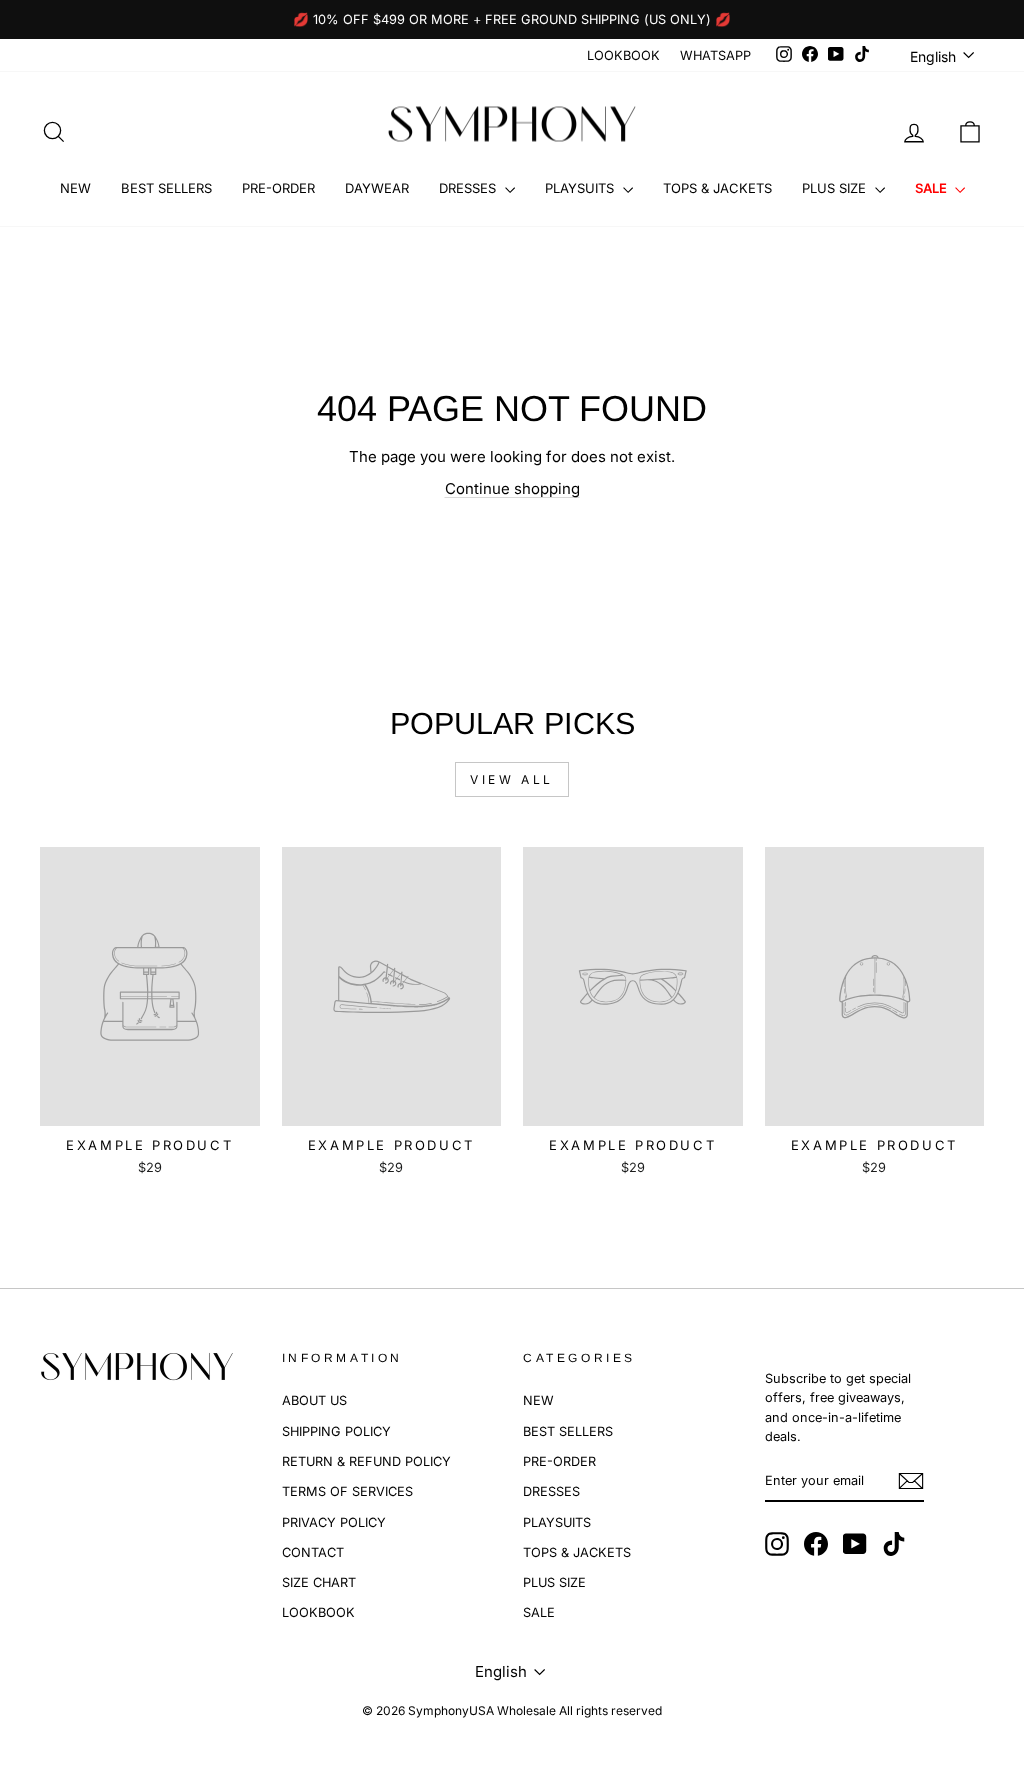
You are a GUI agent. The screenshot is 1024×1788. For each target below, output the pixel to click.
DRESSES (469, 188)
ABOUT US (314, 1400)
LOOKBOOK (623, 55)
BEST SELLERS (166, 188)
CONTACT (313, 1552)
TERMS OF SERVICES (347, 1491)
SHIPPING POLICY (336, 1431)
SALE (932, 188)
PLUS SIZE (836, 188)
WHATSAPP (715, 55)
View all (512, 779)
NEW (75, 188)
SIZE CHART (319, 1582)
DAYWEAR (377, 188)
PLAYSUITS (581, 188)
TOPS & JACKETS (717, 188)
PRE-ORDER (278, 188)
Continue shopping (512, 488)
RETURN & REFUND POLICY (366, 1461)
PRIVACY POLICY (334, 1522)
